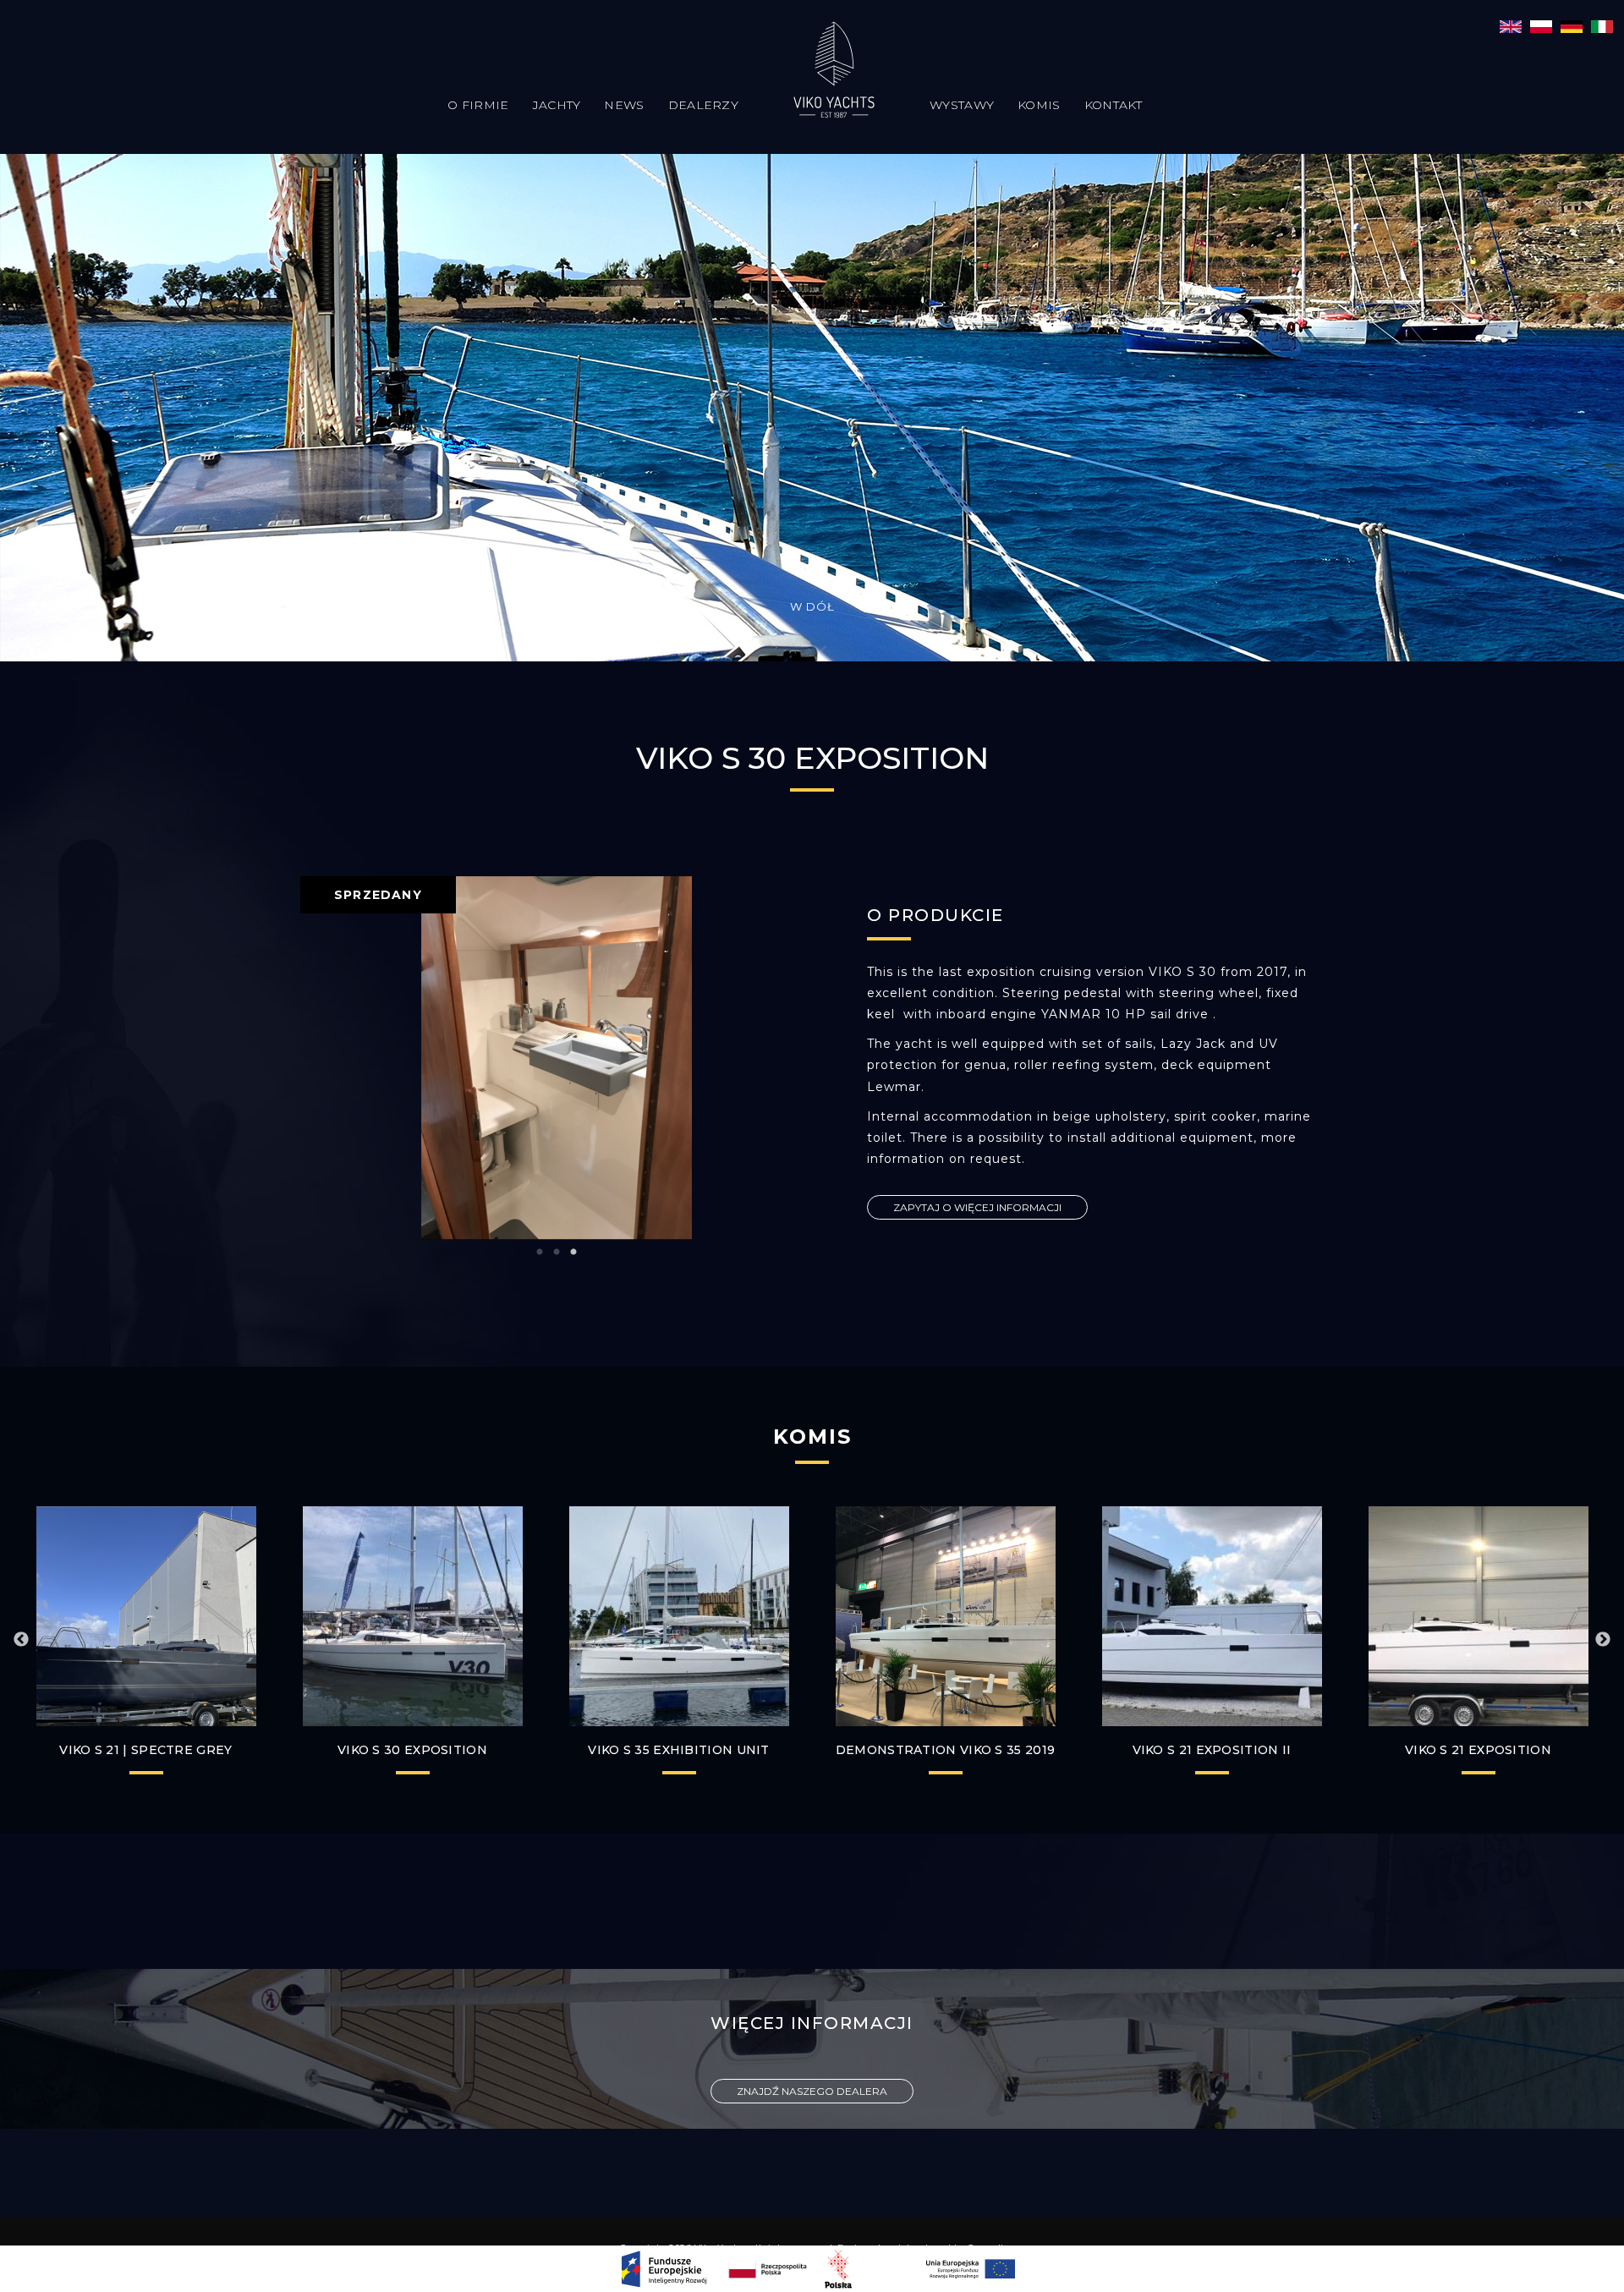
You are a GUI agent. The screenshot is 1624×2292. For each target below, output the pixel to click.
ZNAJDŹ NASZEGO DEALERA (812, 2091)
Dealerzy (703, 105)
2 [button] (557, 1253)
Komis (1039, 105)
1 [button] (540, 1253)
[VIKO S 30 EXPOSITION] (1511, 25)
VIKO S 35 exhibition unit (679, 1750)
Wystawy (962, 105)
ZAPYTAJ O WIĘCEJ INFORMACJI (977, 1207)
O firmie (478, 105)
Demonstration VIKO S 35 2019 (945, 1750)
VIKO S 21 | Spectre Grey (145, 1750)
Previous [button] (21, 1640)
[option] (556, 1047)
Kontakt (1114, 105)
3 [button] (573, 1253)
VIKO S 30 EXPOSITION (412, 1750)
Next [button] (1603, 1640)
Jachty (557, 105)
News (624, 105)
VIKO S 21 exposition (1478, 1750)
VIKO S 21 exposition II (1212, 1750)
